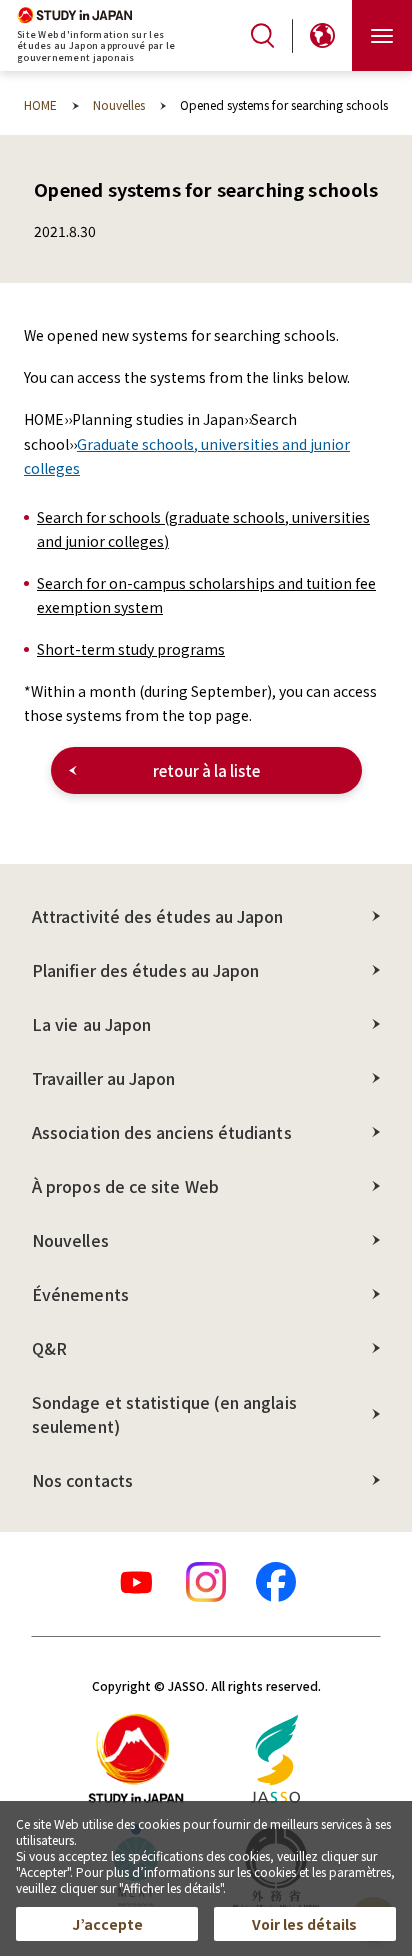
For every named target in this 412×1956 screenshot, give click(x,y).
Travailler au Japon (104, 1078)
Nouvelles (70, 1240)
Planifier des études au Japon (145, 970)
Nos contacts (82, 1480)
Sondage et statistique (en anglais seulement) (164, 1414)
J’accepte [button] (107, 1924)
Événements (80, 1294)
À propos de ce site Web (125, 1186)
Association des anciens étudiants (162, 1132)
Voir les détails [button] (304, 1924)
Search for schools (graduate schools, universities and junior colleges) (203, 529)
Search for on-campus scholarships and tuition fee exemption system (206, 595)
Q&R (49, 1348)
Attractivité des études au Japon (158, 916)
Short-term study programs (131, 649)
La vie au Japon (91, 1024)
